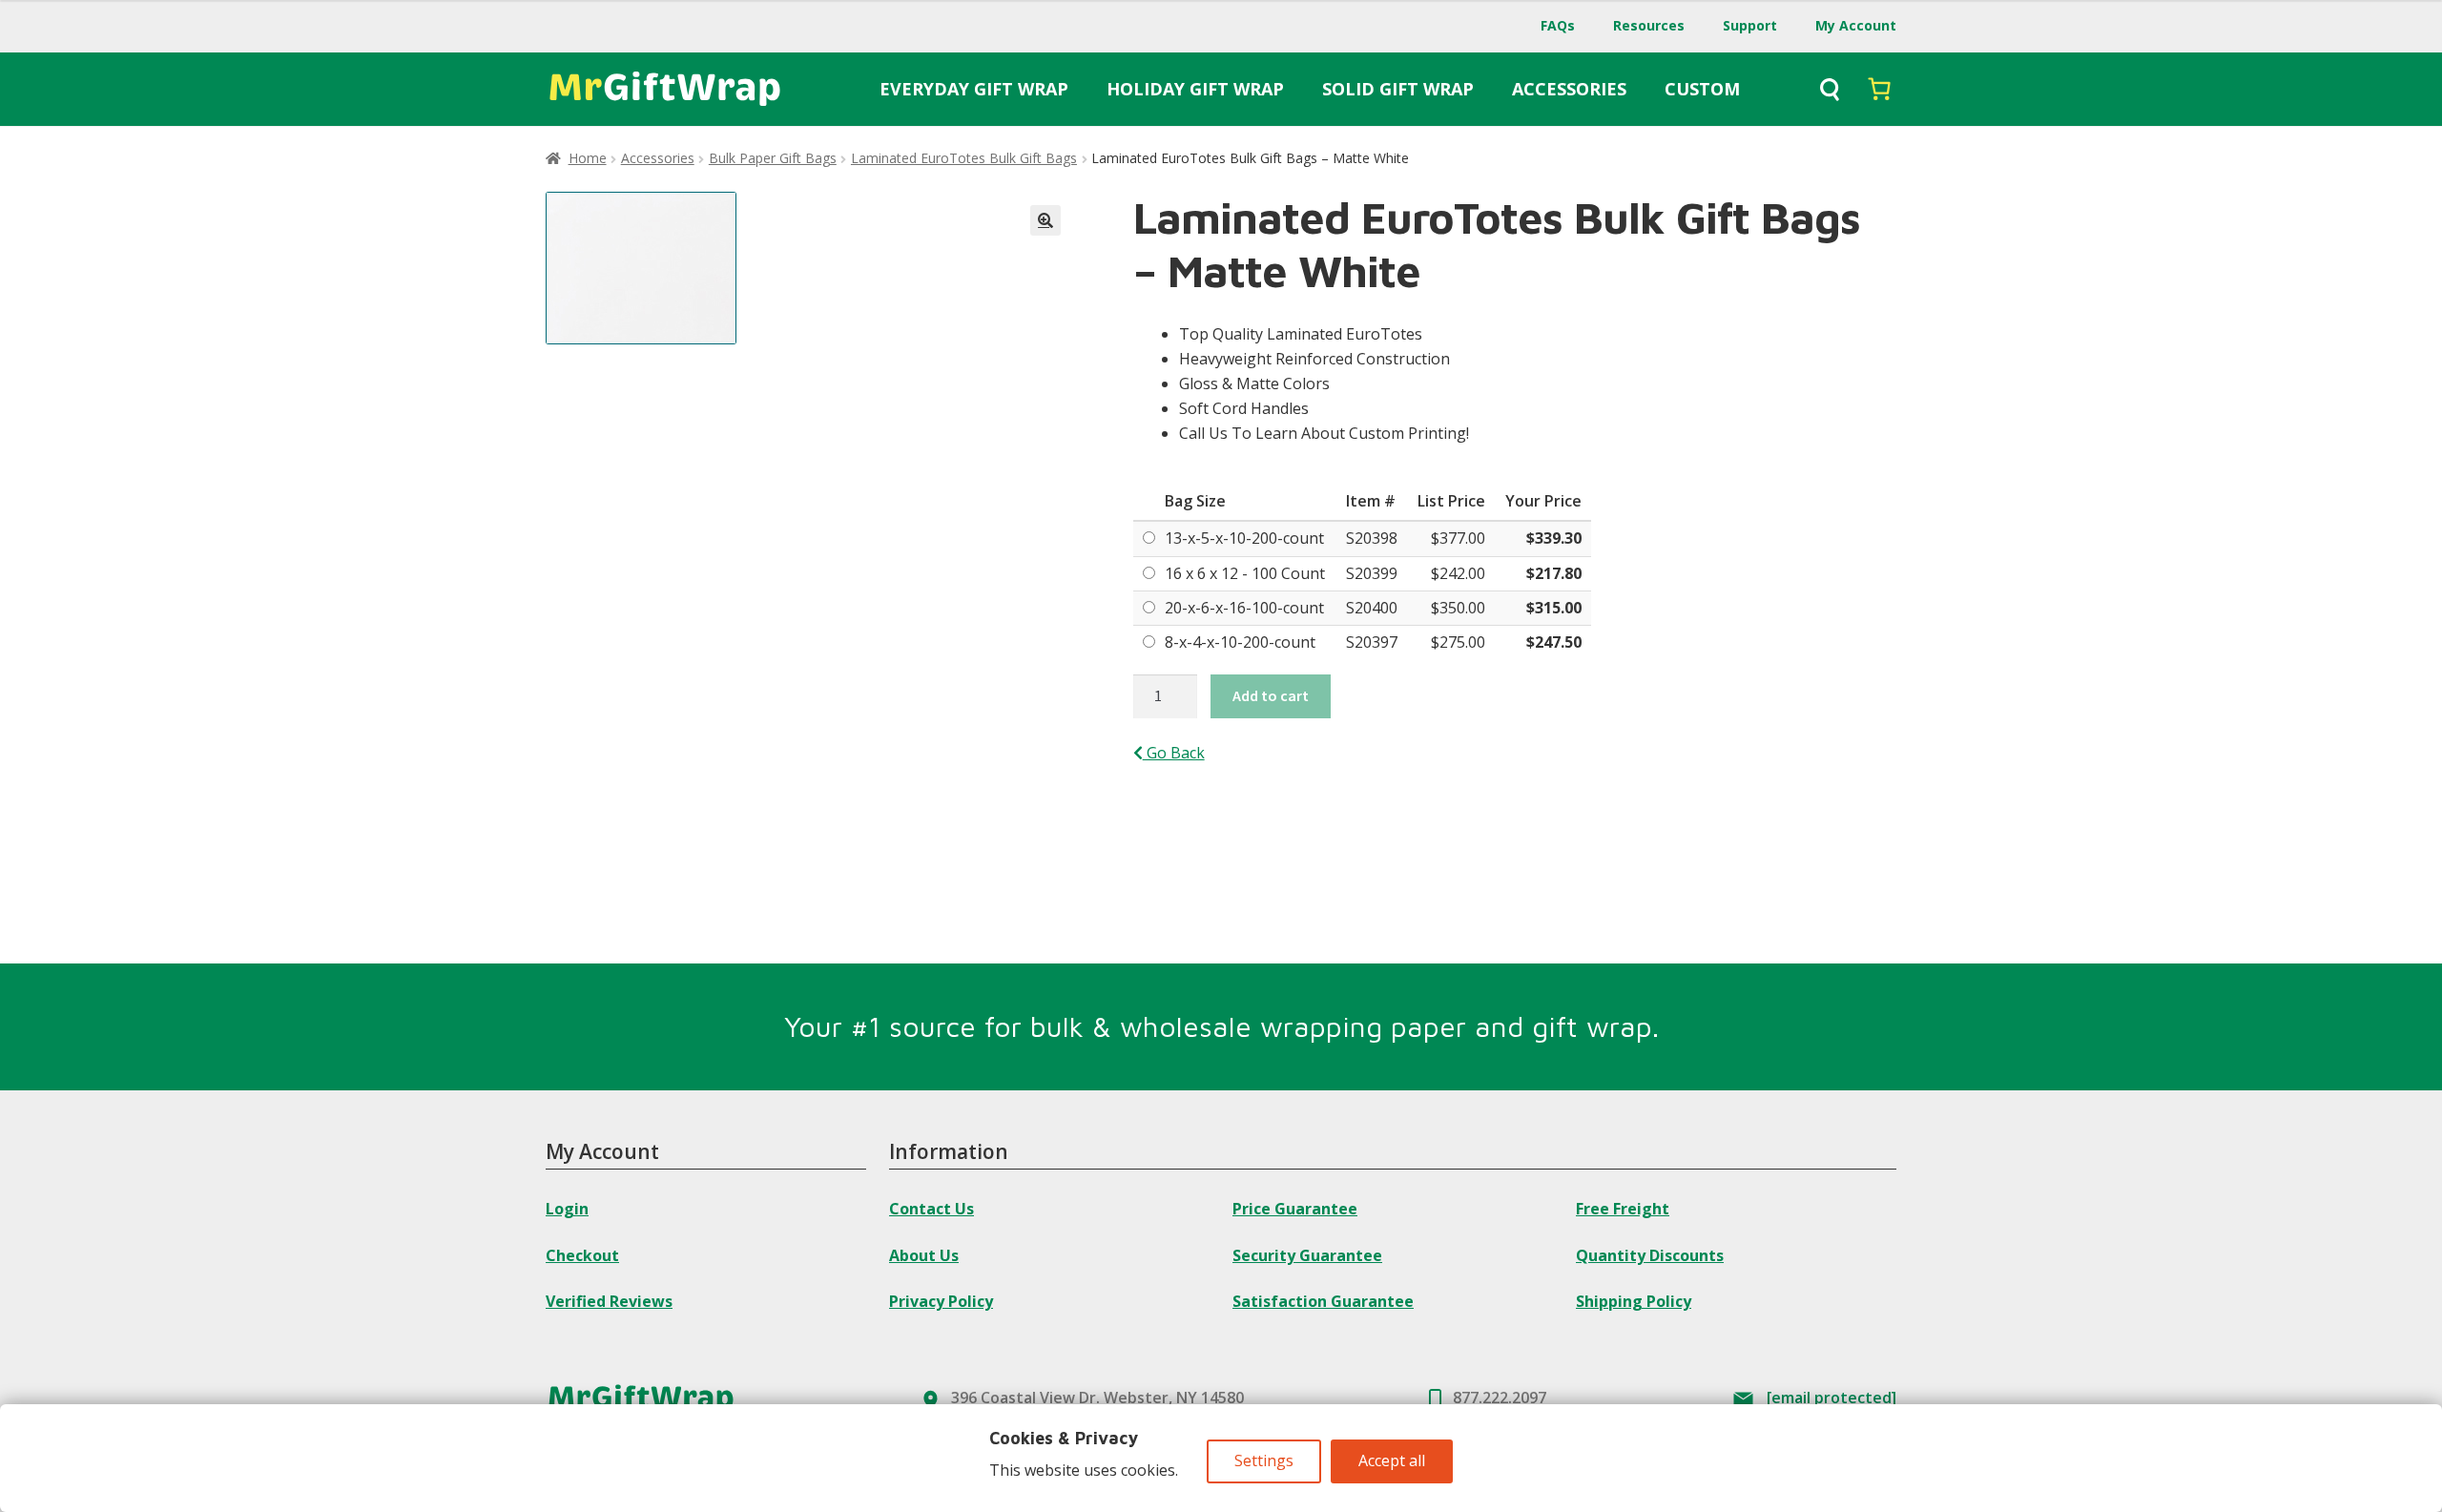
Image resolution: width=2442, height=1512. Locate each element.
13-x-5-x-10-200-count (1244, 538)
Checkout (582, 1255)
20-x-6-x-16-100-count (1244, 608)
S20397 (1372, 642)
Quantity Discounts (1650, 1255)
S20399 (1372, 573)
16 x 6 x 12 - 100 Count (1245, 573)
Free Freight (1623, 1209)
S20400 (1372, 608)
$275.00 (1458, 642)
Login (567, 1209)
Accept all (1392, 1460)
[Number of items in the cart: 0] (1879, 89)
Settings (1264, 1460)
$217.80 (1554, 573)
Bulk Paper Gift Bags (773, 158)
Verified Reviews (609, 1301)
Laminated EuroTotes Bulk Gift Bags (964, 158)
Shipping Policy (1634, 1301)
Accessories (658, 158)
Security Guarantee (1307, 1255)
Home (588, 158)
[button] (1045, 220)
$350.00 (1458, 608)
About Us (924, 1255)
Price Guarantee (1295, 1209)
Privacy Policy (941, 1301)
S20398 (1372, 538)
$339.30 (1554, 538)
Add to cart (1271, 695)
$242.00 (1458, 573)
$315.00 (1554, 608)
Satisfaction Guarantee (1323, 1301)
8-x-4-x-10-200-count (1240, 642)
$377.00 (1458, 538)
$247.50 (1554, 642)
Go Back (1174, 753)
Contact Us (931, 1209)
